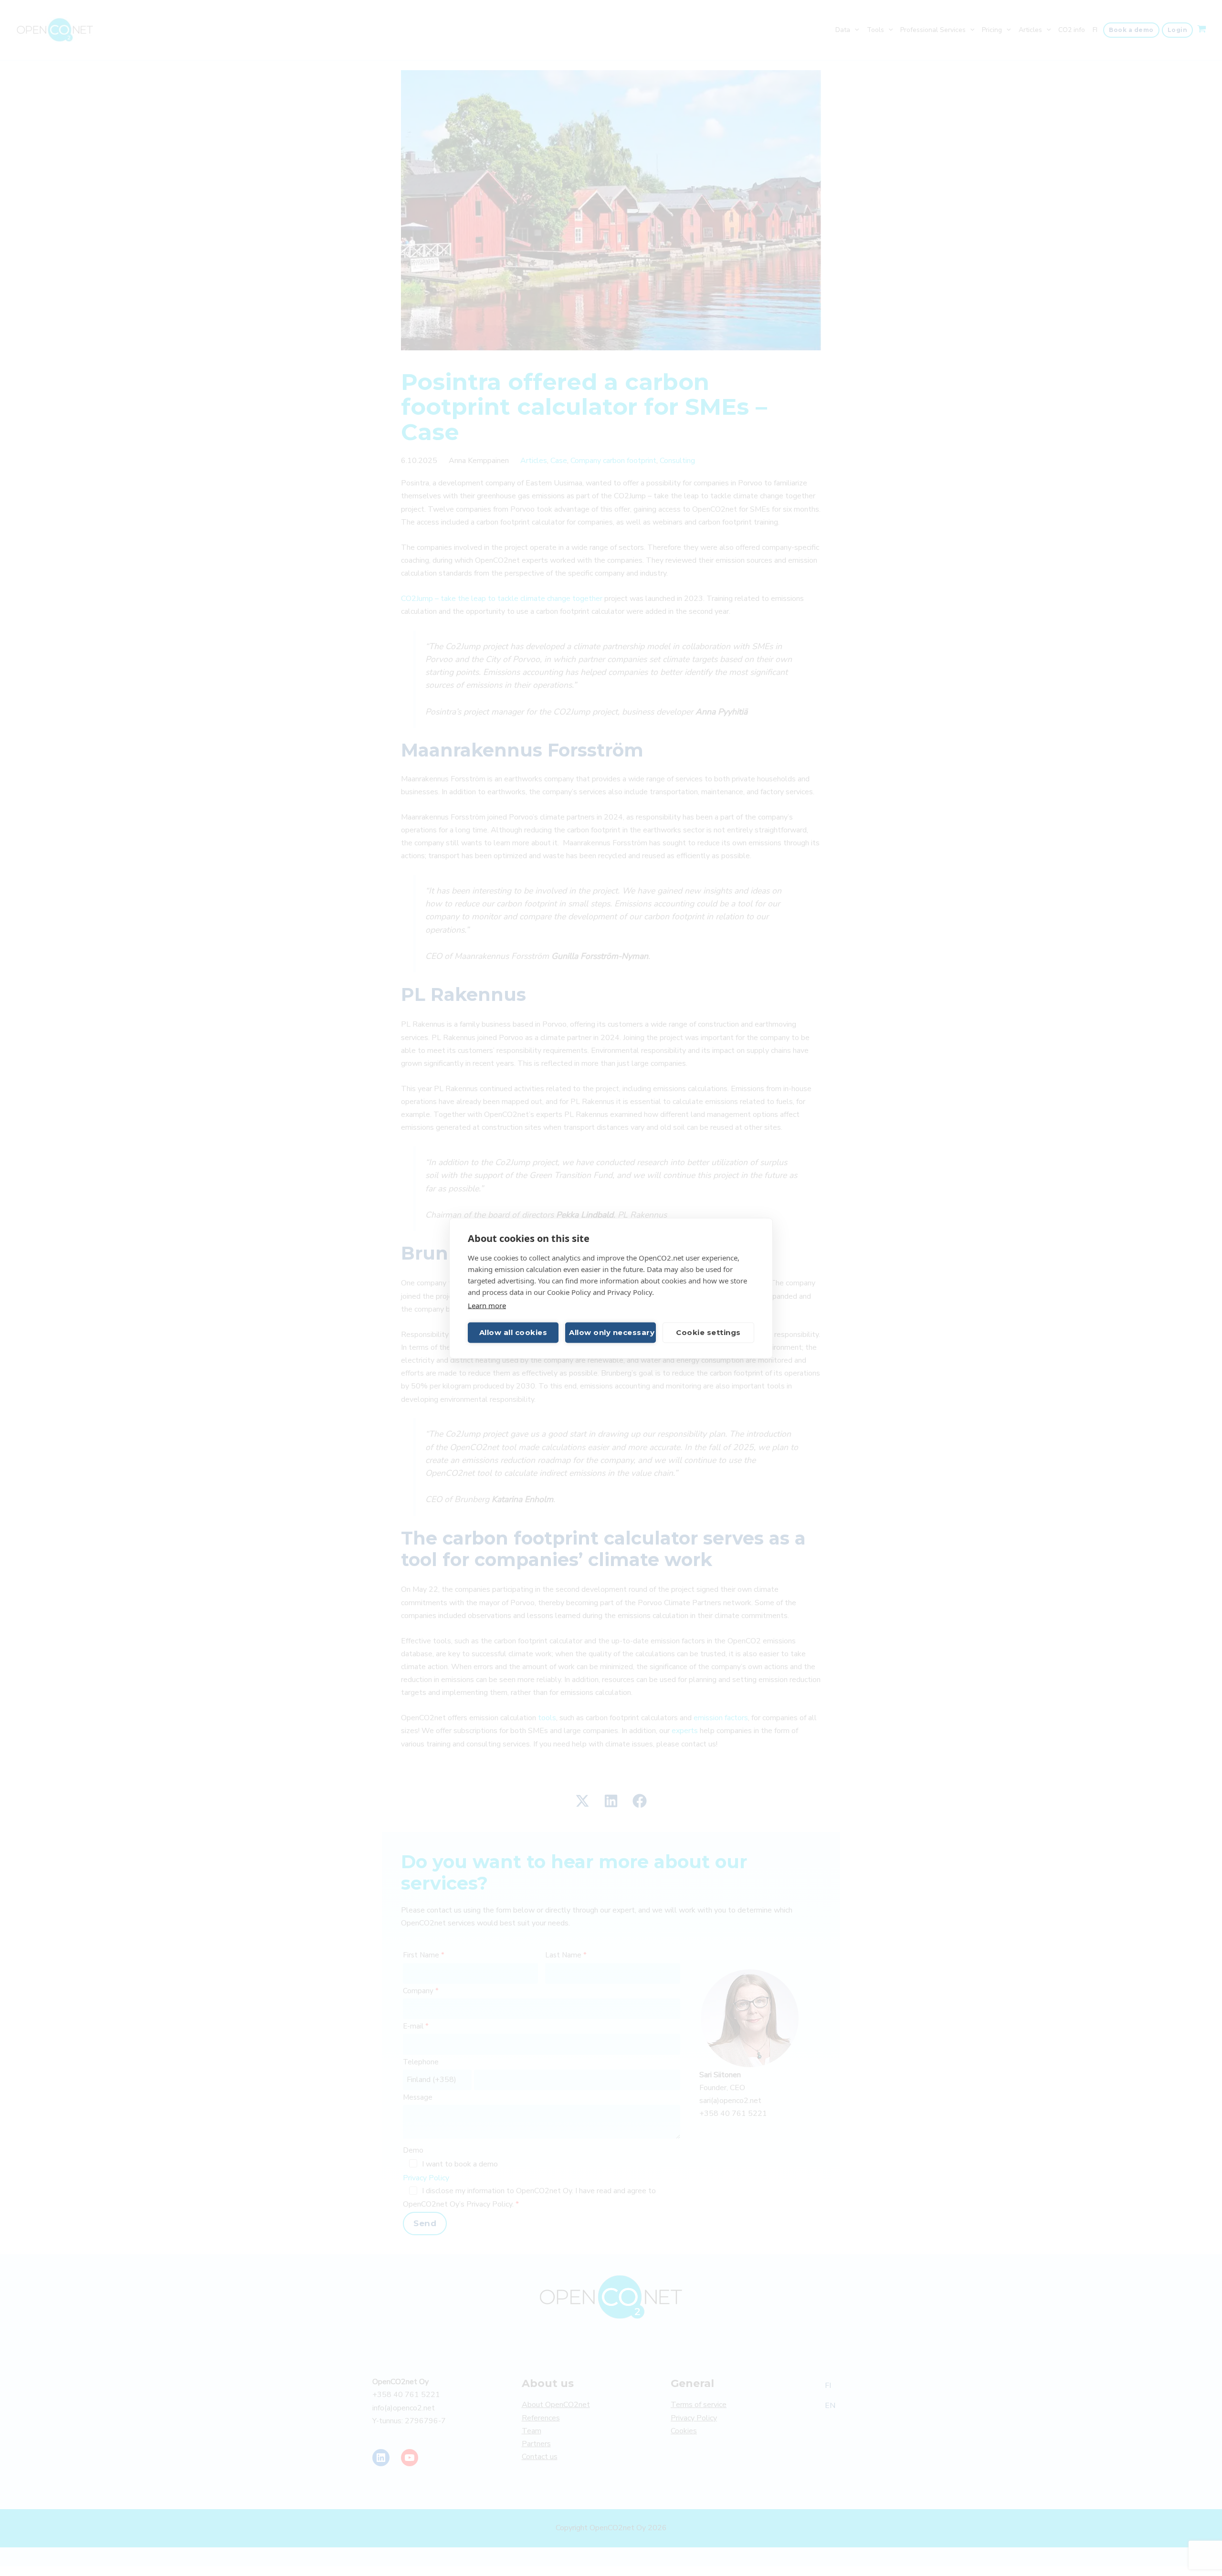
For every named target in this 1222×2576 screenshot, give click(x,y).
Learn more (487, 1305)
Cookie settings (708, 1332)
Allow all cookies (513, 1332)
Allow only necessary (612, 1332)
